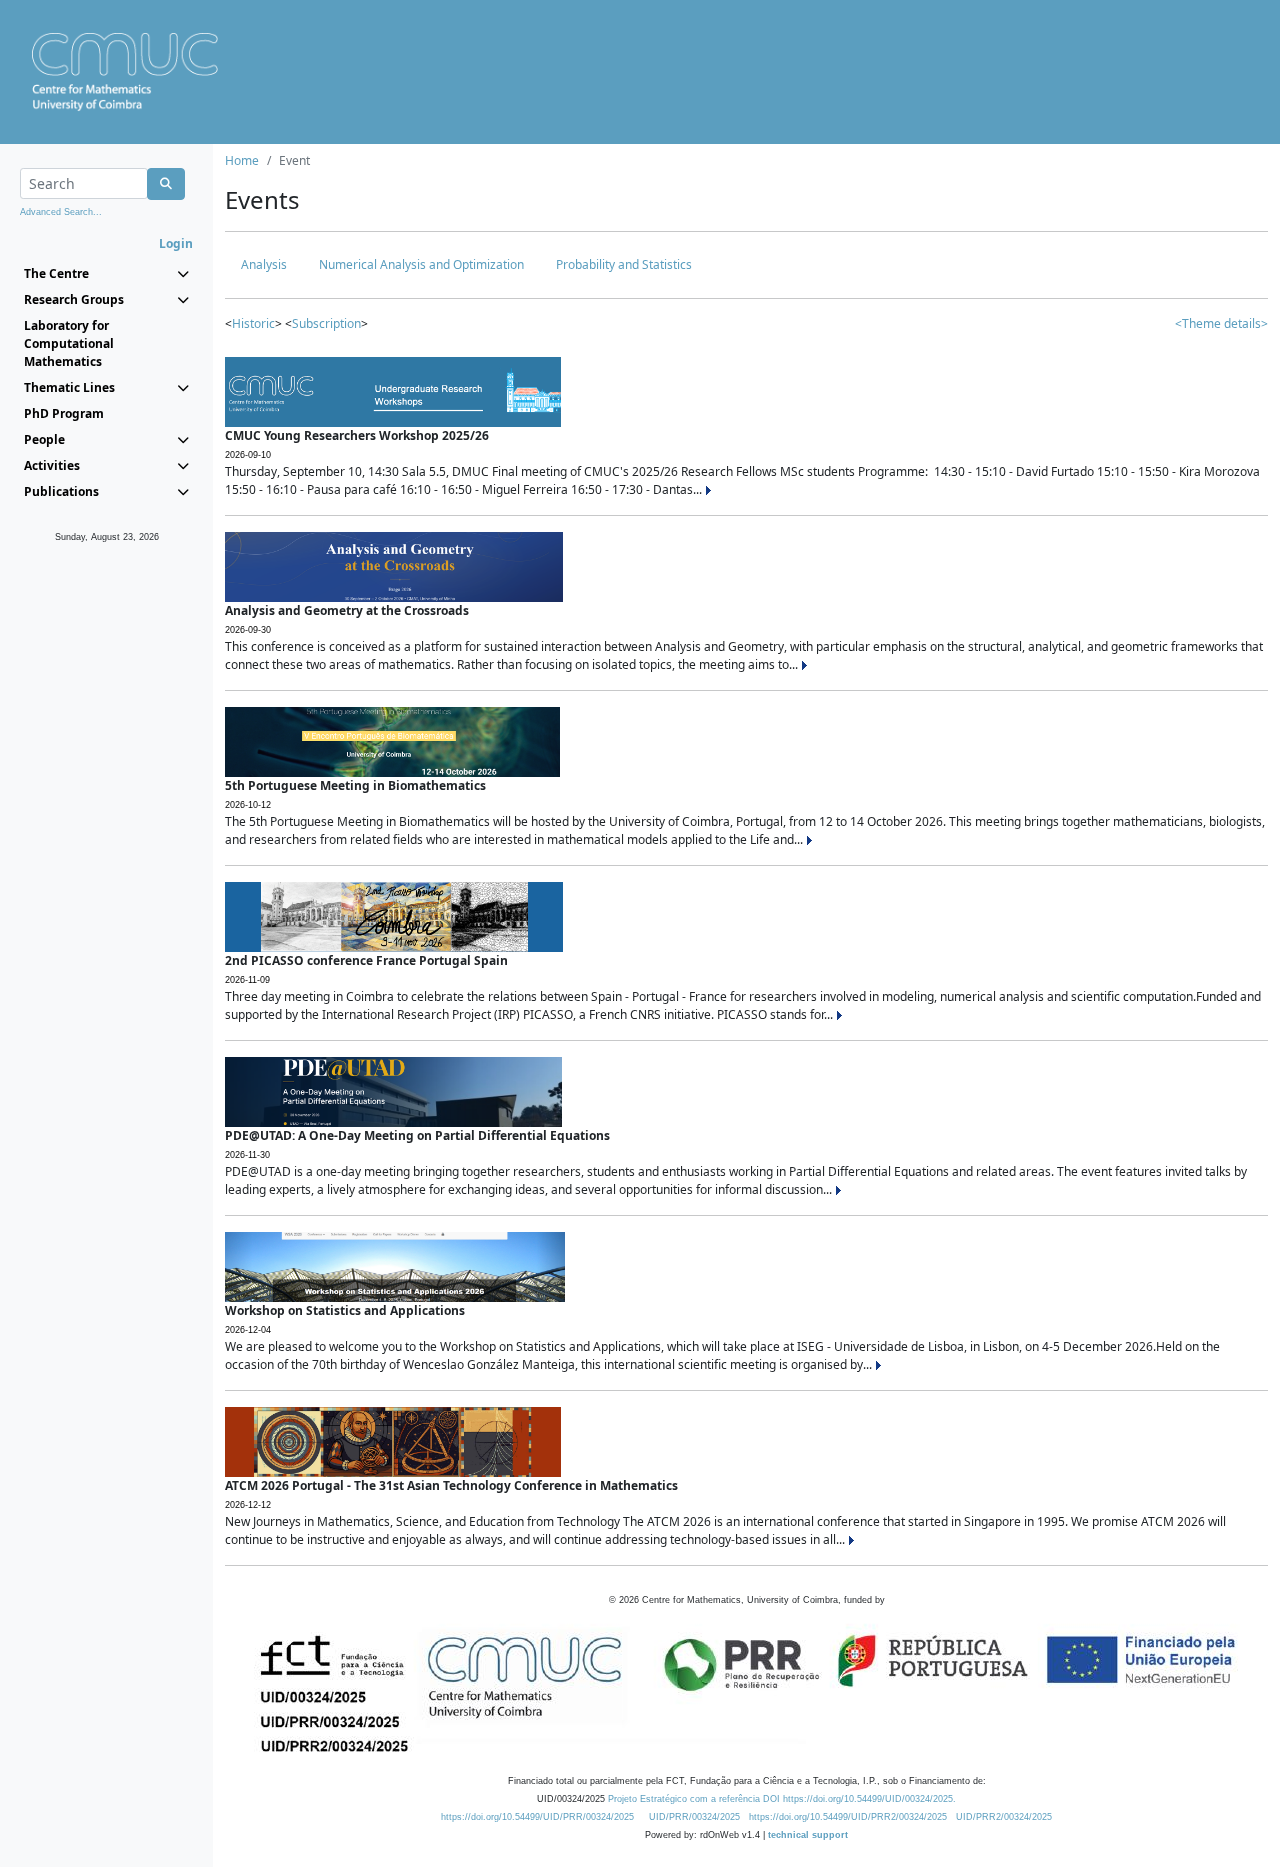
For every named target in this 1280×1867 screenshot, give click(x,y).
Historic (253, 323)
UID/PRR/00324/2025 (694, 1817)
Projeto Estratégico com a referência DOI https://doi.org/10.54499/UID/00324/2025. (782, 1799)
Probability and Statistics (624, 264)
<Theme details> (1221, 323)
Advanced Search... (61, 212)
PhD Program (64, 413)
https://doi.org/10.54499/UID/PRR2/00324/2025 (848, 1817)
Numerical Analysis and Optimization (421, 264)
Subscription (326, 323)
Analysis (264, 264)
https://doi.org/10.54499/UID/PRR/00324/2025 (537, 1817)
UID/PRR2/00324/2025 (1004, 1817)
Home (242, 160)
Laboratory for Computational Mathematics (69, 343)
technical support (808, 1835)
